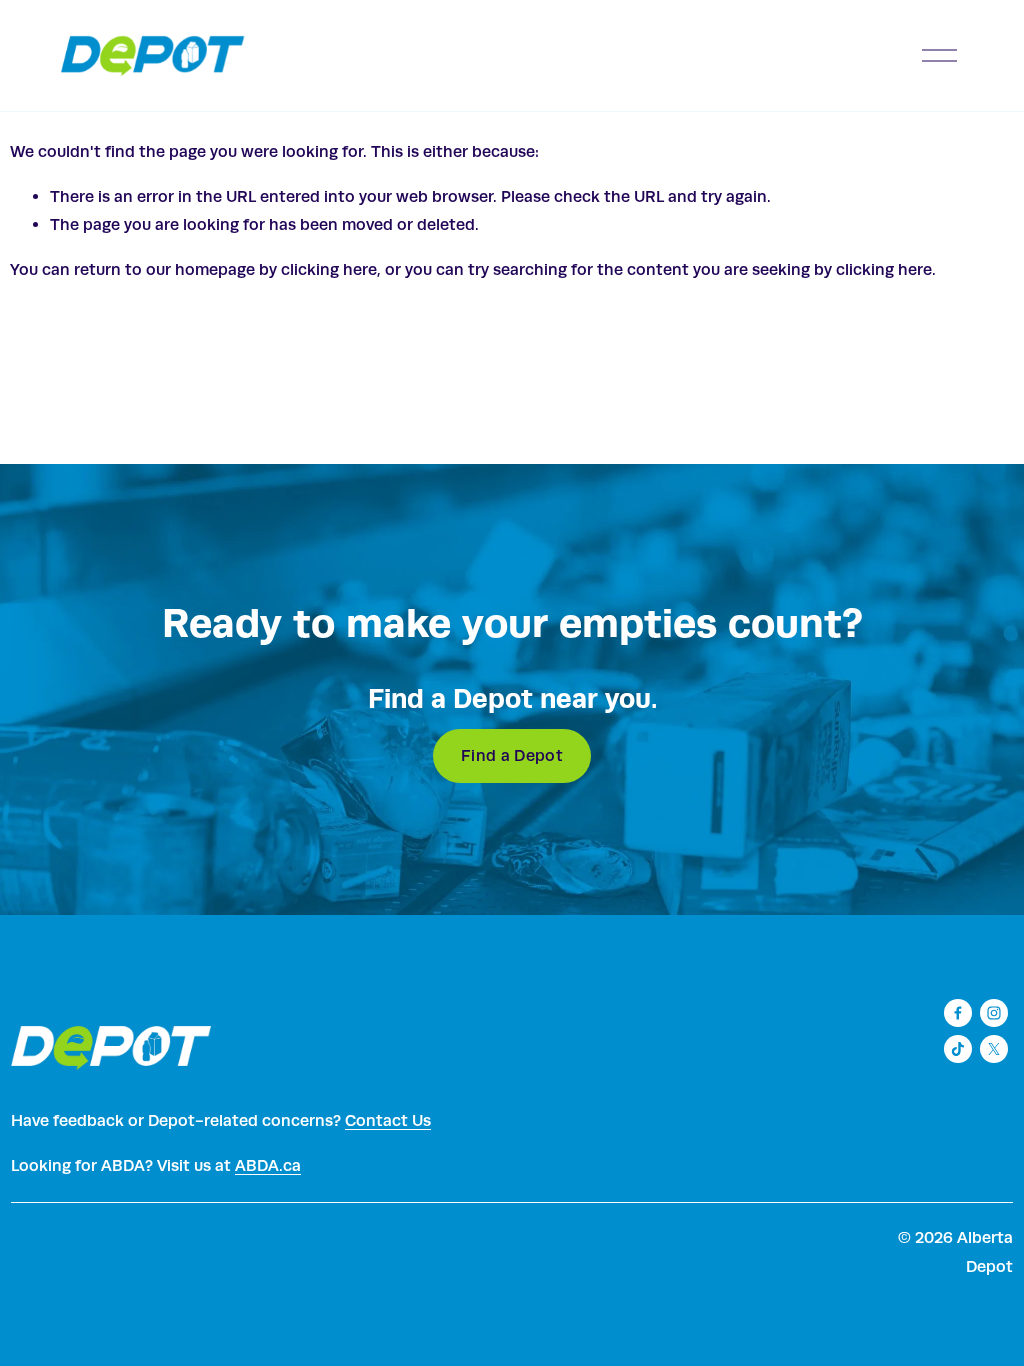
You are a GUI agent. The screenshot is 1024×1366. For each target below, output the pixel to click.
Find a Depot (512, 755)
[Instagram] (994, 1013)
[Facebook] (958, 1013)
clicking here (329, 269)
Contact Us (388, 1120)
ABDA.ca (268, 1165)
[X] (994, 1049)
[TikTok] (958, 1049)
